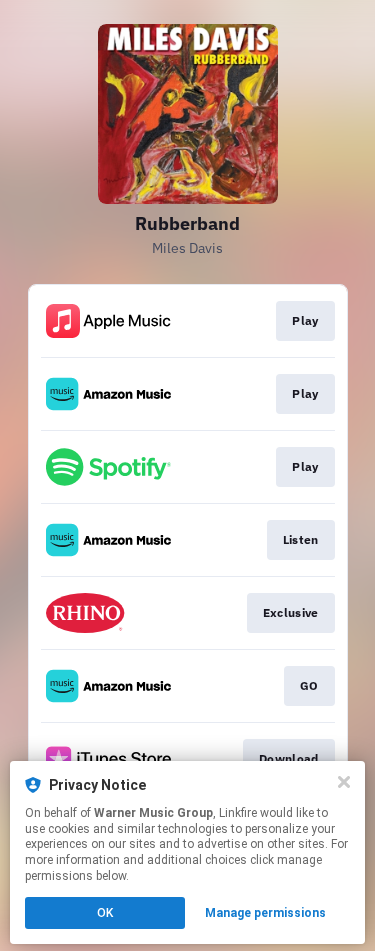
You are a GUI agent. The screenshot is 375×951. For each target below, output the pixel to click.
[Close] (344, 782)
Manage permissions (265, 913)
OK (105, 913)
